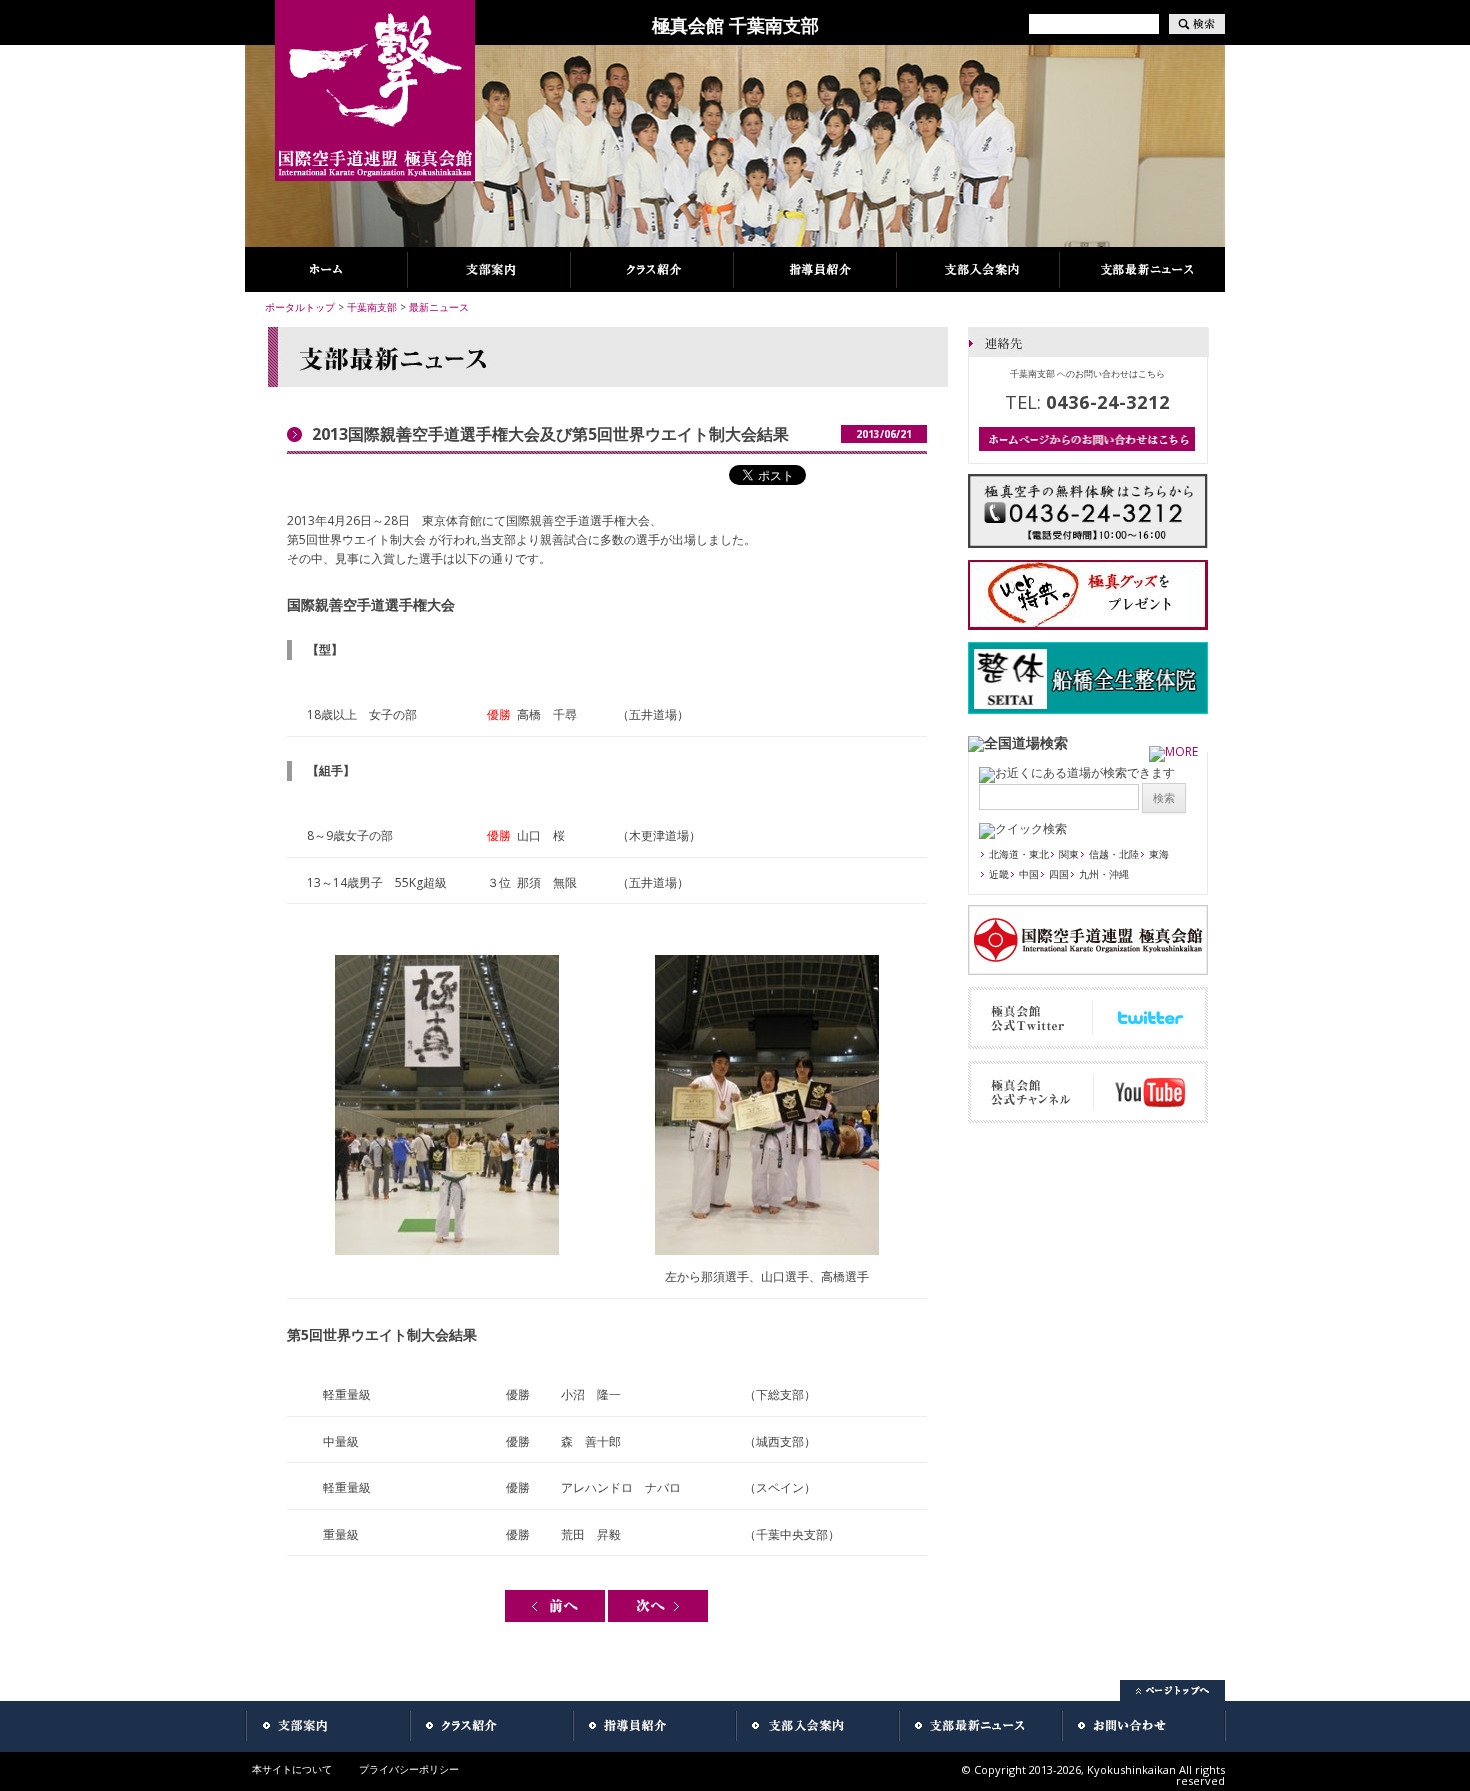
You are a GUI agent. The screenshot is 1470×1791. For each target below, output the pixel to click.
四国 (1059, 874)
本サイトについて (292, 1769)
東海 (1159, 854)
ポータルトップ (300, 307)
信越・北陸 (1114, 854)
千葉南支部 (372, 307)
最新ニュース (439, 307)
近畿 (999, 874)
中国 (1029, 874)
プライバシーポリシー (409, 1769)
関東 (1069, 854)
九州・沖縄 (1104, 874)
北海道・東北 (1019, 854)
